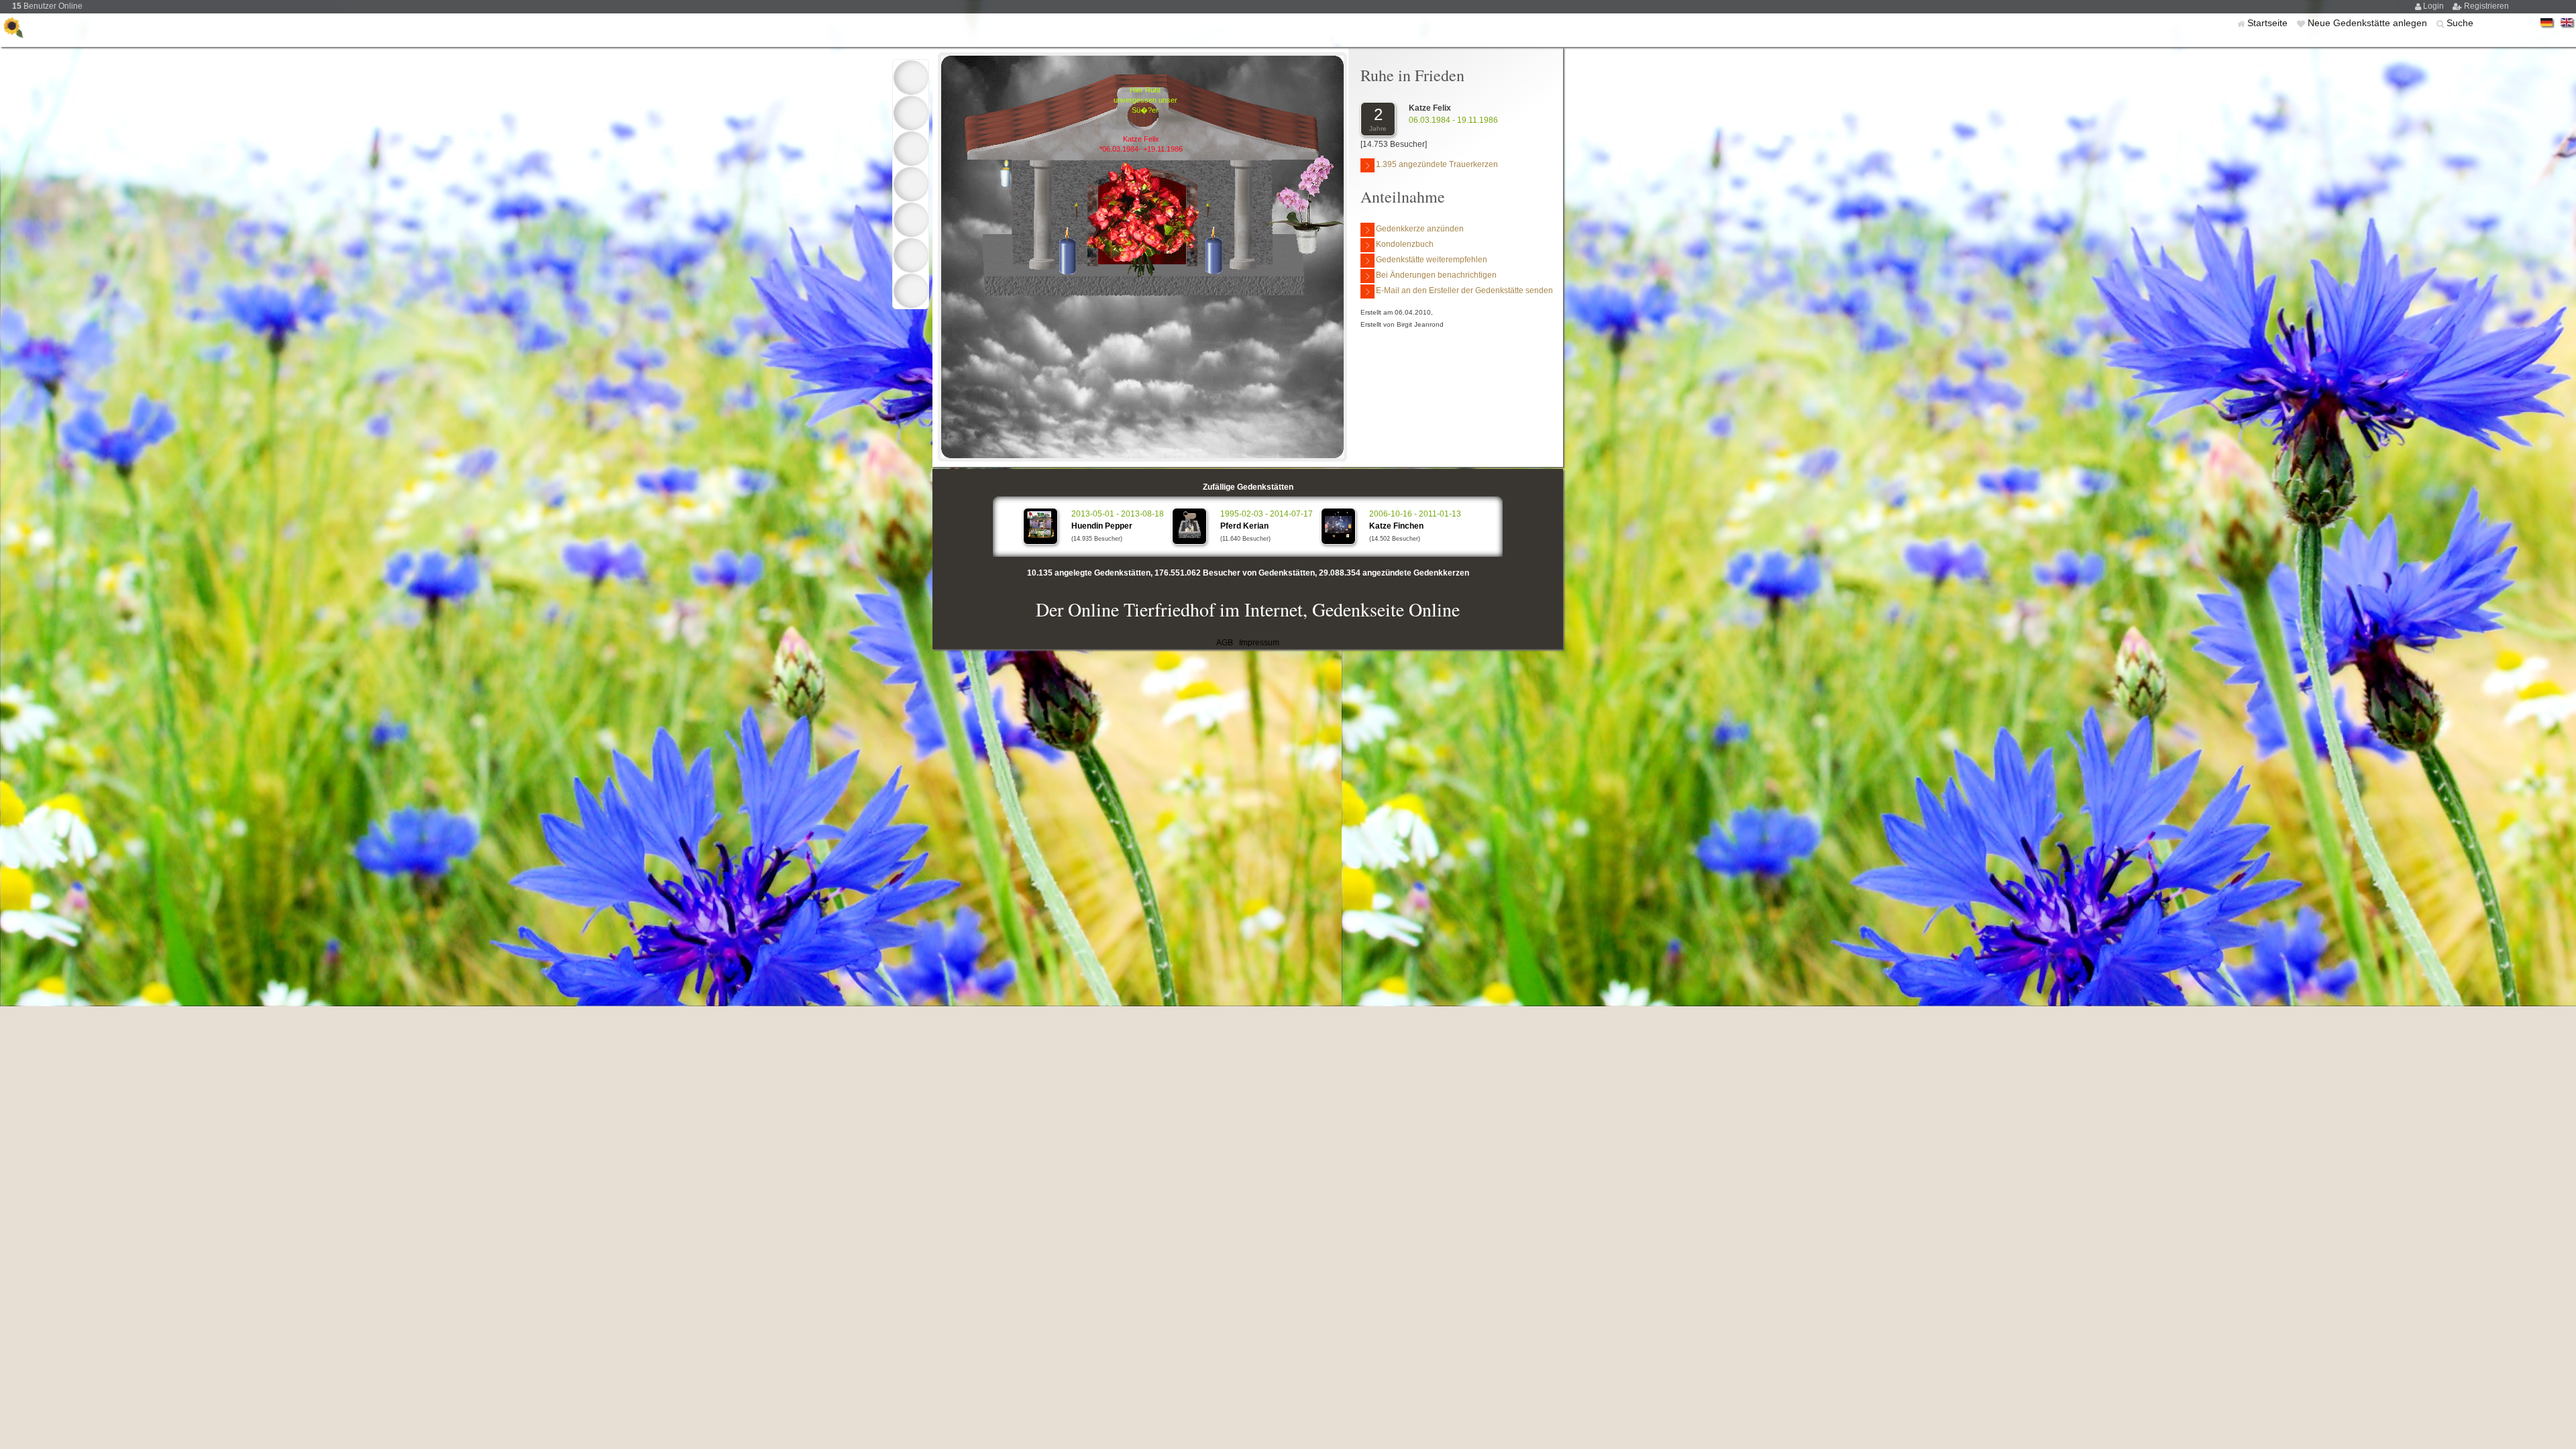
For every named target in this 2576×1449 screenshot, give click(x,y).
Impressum (1259, 643)
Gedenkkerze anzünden (1420, 229)
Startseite (2269, 23)
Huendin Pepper (1102, 526)
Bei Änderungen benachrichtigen (1436, 275)
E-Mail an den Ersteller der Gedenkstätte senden (1464, 290)
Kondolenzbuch (1405, 244)
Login (2434, 6)
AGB (1225, 643)
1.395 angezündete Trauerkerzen (1437, 164)
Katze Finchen (1396, 526)
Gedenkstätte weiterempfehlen (1432, 260)
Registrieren (2486, 6)
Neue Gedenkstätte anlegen (2369, 23)
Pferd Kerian (1244, 526)
